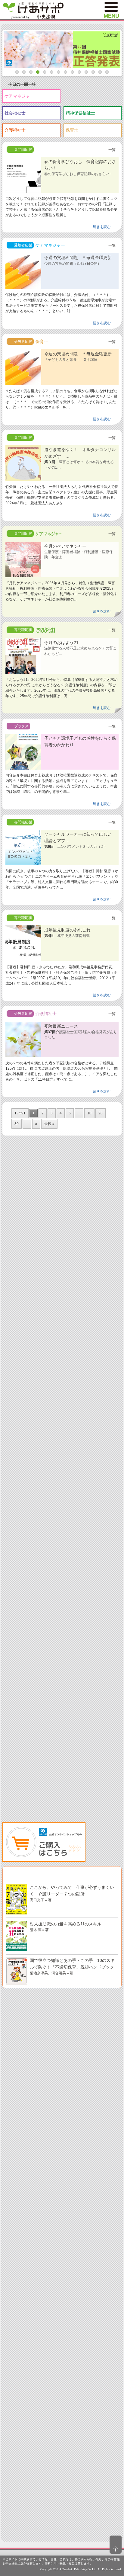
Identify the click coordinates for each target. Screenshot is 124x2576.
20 (101, 1113)
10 (89, 1113)
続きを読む (102, 227)
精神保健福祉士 (80, 113)
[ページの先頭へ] (116, 2545)
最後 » (49, 1124)
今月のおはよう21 (80, 648)
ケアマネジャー (19, 96)
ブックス (21, 726)
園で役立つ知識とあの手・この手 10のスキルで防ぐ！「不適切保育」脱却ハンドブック (72, 1966)
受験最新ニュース (81, 1032)
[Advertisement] (62, 1409)
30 (17, 1124)
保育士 (72, 130)
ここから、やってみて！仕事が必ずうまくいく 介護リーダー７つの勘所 (72, 1893)
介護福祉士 (15, 130)
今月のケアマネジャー (79, 551)
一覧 (112, 150)
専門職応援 (23, 149)
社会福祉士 (15, 113)
